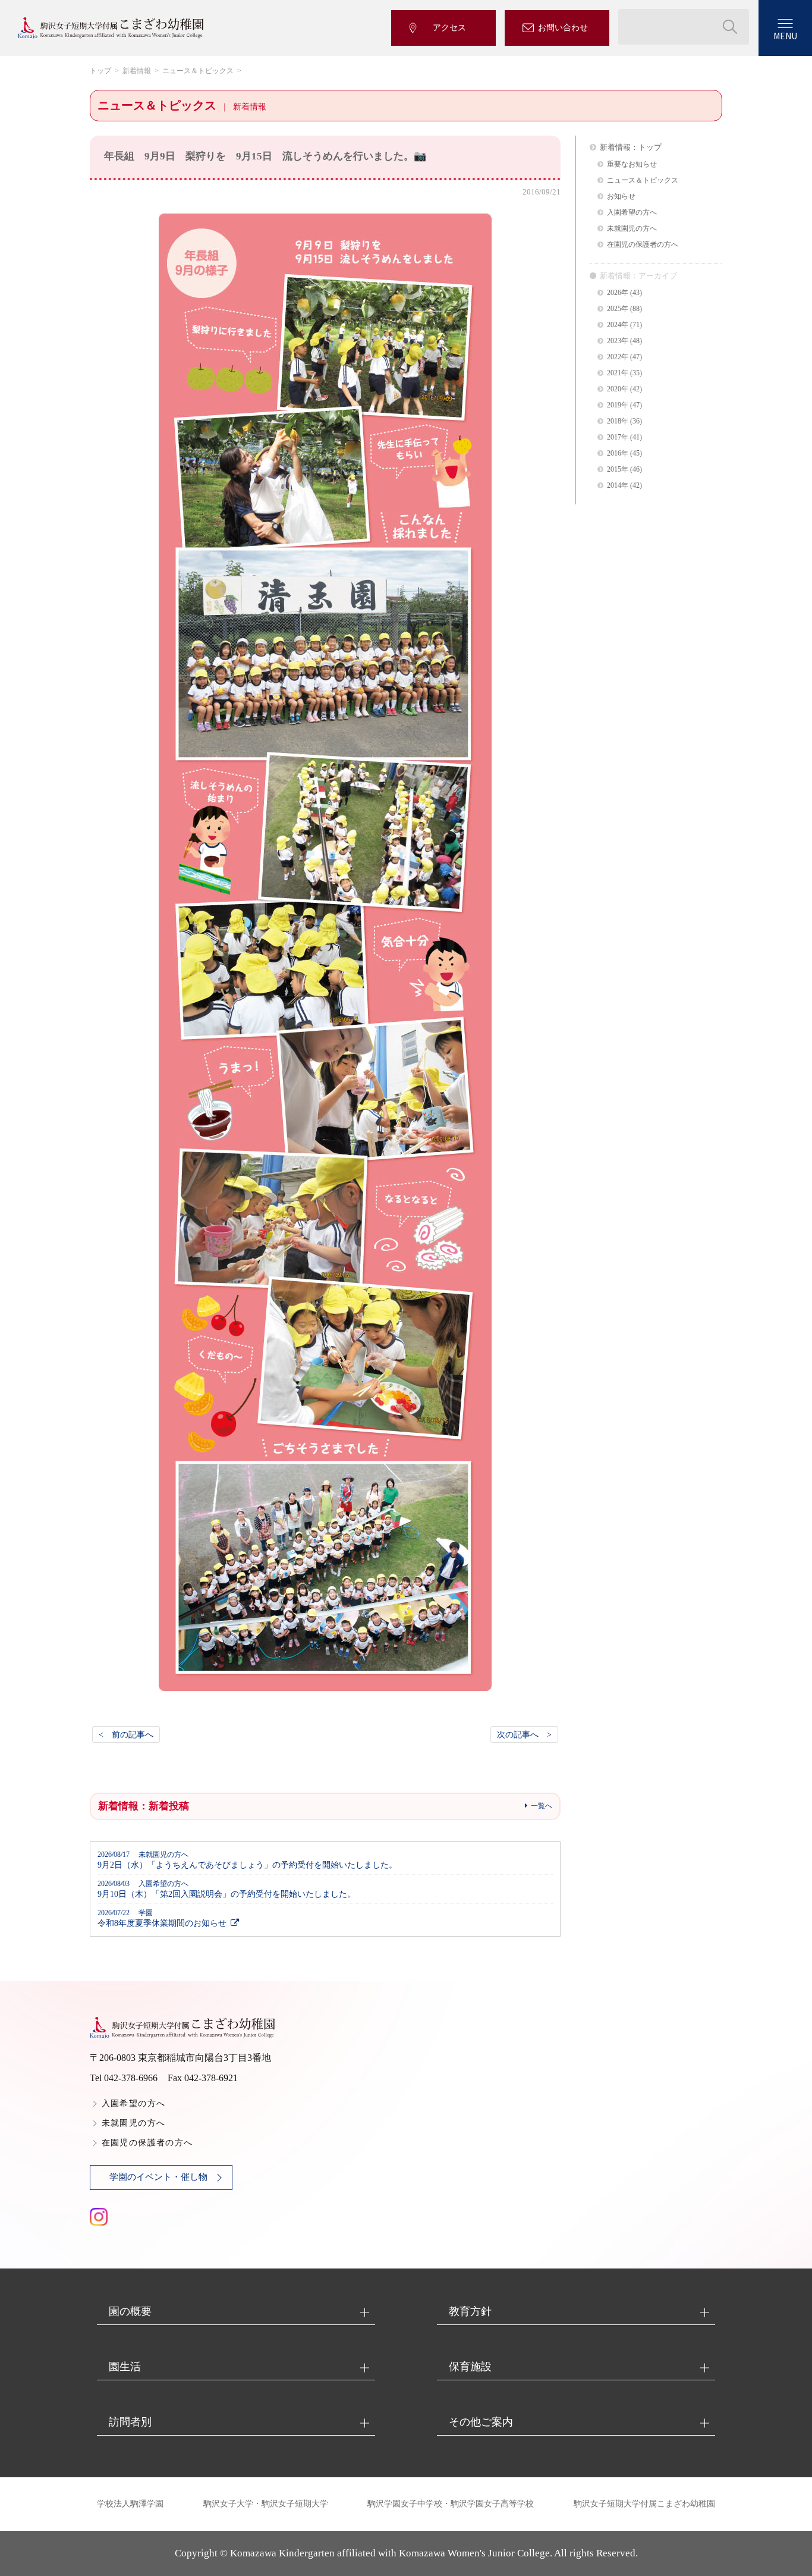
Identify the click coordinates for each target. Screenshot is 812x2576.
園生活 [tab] (125, 2367)
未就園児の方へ (632, 229)
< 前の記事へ (126, 1734)
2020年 (618, 389)
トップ (100, 71)
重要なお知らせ (632, 164)
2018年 (618, 421)
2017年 (618, 437)
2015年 (618, 470)
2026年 (618, 293)
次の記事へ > (524, 1734)
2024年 (618, 325)
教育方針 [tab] (470, 2311)
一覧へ (542, 1806)
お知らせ (621, 197)
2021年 (618, 373)
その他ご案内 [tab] (481, 2422)
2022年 (618, 357)
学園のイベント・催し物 (158, 2177)
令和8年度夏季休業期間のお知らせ (162, 1918)
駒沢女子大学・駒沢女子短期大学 (266, 2504)
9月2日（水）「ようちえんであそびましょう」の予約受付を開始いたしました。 (247, 1860)
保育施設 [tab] (470, 2367)
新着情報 (137, 71)
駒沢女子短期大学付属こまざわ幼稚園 (644, 2504)
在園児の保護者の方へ (643, 245)
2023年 (618, 341)
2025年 (618, 309)
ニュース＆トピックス (198, 71)
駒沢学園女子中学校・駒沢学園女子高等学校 (451, 2504)
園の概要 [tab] (130, 2311)
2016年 (618, 454)
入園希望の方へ (632, 213)
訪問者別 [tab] (130, 2422)
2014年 (618, 486)
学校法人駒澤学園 (130, 2504)
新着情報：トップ (631, 147)
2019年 (618, 405)
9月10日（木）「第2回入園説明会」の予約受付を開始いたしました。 (226, 1889)
